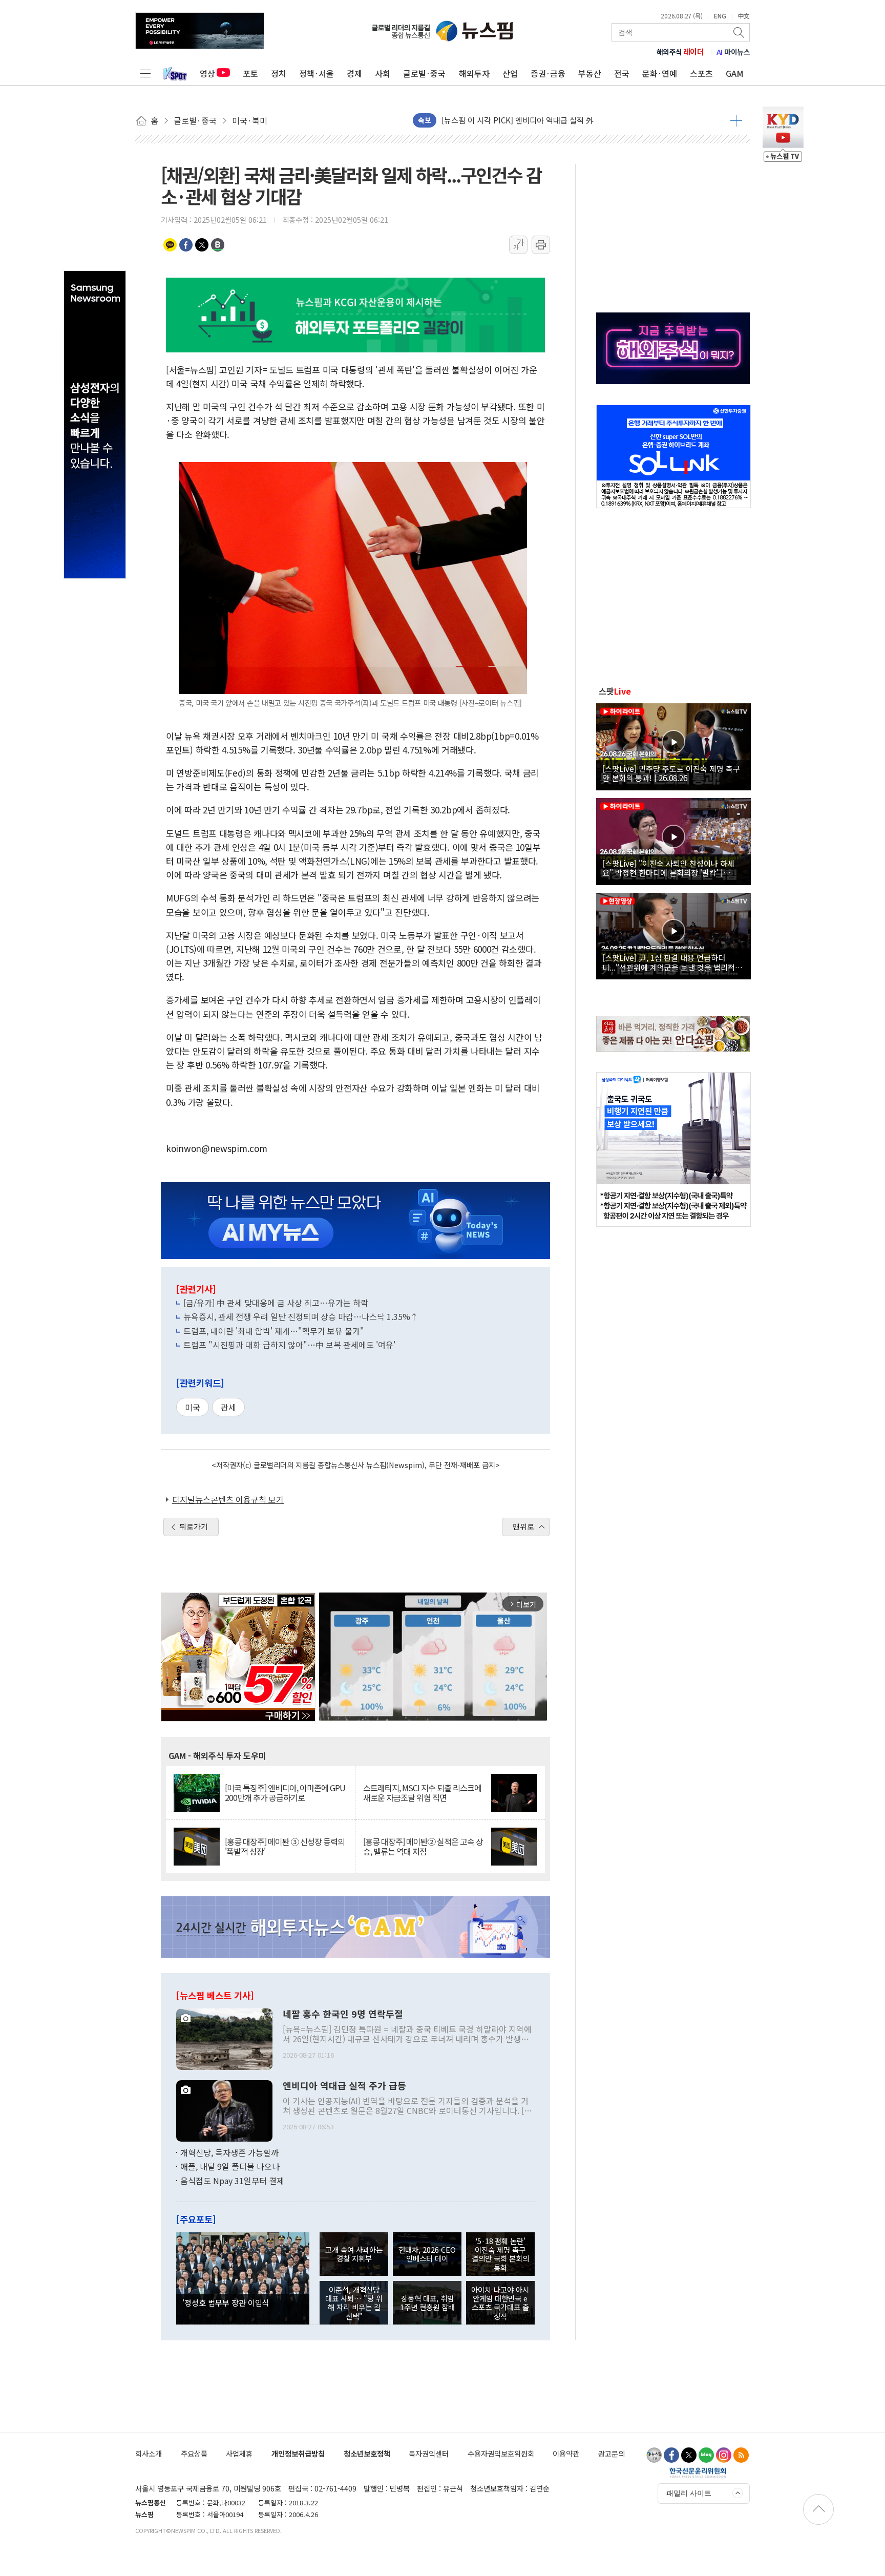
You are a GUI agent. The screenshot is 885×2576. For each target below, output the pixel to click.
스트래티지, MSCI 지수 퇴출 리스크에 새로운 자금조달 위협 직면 (422, 1793)
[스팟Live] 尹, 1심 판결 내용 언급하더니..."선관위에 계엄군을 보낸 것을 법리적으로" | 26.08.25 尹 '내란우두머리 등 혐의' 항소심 (672, 962)
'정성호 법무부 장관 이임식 (226, 2302)
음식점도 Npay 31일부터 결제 (232, 2181)
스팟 (615, 691)
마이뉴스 (733, 52)
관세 (228, 1407)
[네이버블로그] (706, 2455)
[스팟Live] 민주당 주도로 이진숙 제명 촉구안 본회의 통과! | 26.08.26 (671, 773)
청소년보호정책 (367, 2453)
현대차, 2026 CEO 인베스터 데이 (427, 2254)
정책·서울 (317, 73)
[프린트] (541, 245)
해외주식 (680, 52)
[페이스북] (671, 2455)
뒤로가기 (194, 1526)
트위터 (202, 245)
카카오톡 (170, 245)
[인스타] (724, 2455)
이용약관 (566, 2453)
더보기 (736, 120)
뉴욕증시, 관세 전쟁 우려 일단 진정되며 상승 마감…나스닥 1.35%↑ (301, 1316)
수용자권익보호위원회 (501, 2453)
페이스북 (186, 245)
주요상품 (194, 2453)
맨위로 (523, 1526)
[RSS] (741, 2455)
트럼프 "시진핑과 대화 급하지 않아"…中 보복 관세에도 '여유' (289, 1345)
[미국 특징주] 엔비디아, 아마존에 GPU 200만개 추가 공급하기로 (285, 1793)
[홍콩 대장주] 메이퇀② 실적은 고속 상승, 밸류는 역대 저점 (423, 1847)
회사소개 (149, 2453)
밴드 (218, 245)
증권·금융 (548, 73)
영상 (207, 73)
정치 (279, 73)
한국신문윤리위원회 (698, 2473)
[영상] (673, 745)
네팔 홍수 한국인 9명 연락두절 (343, 2014)
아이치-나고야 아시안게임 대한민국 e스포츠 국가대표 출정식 (500, 2303)
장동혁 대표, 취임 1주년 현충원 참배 (427, 2302)
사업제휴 (239, 2453)
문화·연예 (660, 73)
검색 (740, 32)
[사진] (224, 2038)
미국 (193, 1407)
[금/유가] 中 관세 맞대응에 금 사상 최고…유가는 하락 (276, 1303)
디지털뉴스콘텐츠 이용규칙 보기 (228, 1499)
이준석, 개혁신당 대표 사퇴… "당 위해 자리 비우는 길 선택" (354, 2303)
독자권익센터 (429, 2453)
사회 (383, 73)
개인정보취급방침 (298, 2453)
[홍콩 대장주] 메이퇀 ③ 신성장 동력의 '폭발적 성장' (285, 1847)
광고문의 (612, 2453)
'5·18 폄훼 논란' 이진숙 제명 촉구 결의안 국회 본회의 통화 (500, 2254)
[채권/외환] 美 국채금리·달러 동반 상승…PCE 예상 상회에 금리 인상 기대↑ (565, 120)
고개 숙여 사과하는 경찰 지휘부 (354, 2254)
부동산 (590, 73)
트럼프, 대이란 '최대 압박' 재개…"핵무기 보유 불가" (274, 1331)
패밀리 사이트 (689, 2493)
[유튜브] (654, 2455)
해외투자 (474, 73)
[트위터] (689, 2455)
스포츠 (701, 73)
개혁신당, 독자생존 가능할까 (229, 2152)
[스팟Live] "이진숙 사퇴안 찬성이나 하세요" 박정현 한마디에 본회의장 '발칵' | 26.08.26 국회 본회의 (668, 868)
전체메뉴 (145, 73)
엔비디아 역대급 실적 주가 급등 (344, 2086)
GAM (735, 73)
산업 (510, 73)
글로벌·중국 (424, 73)
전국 (622, 73)
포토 (250, 73)
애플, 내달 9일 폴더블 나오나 (230, 2166)
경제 (354, 73)
